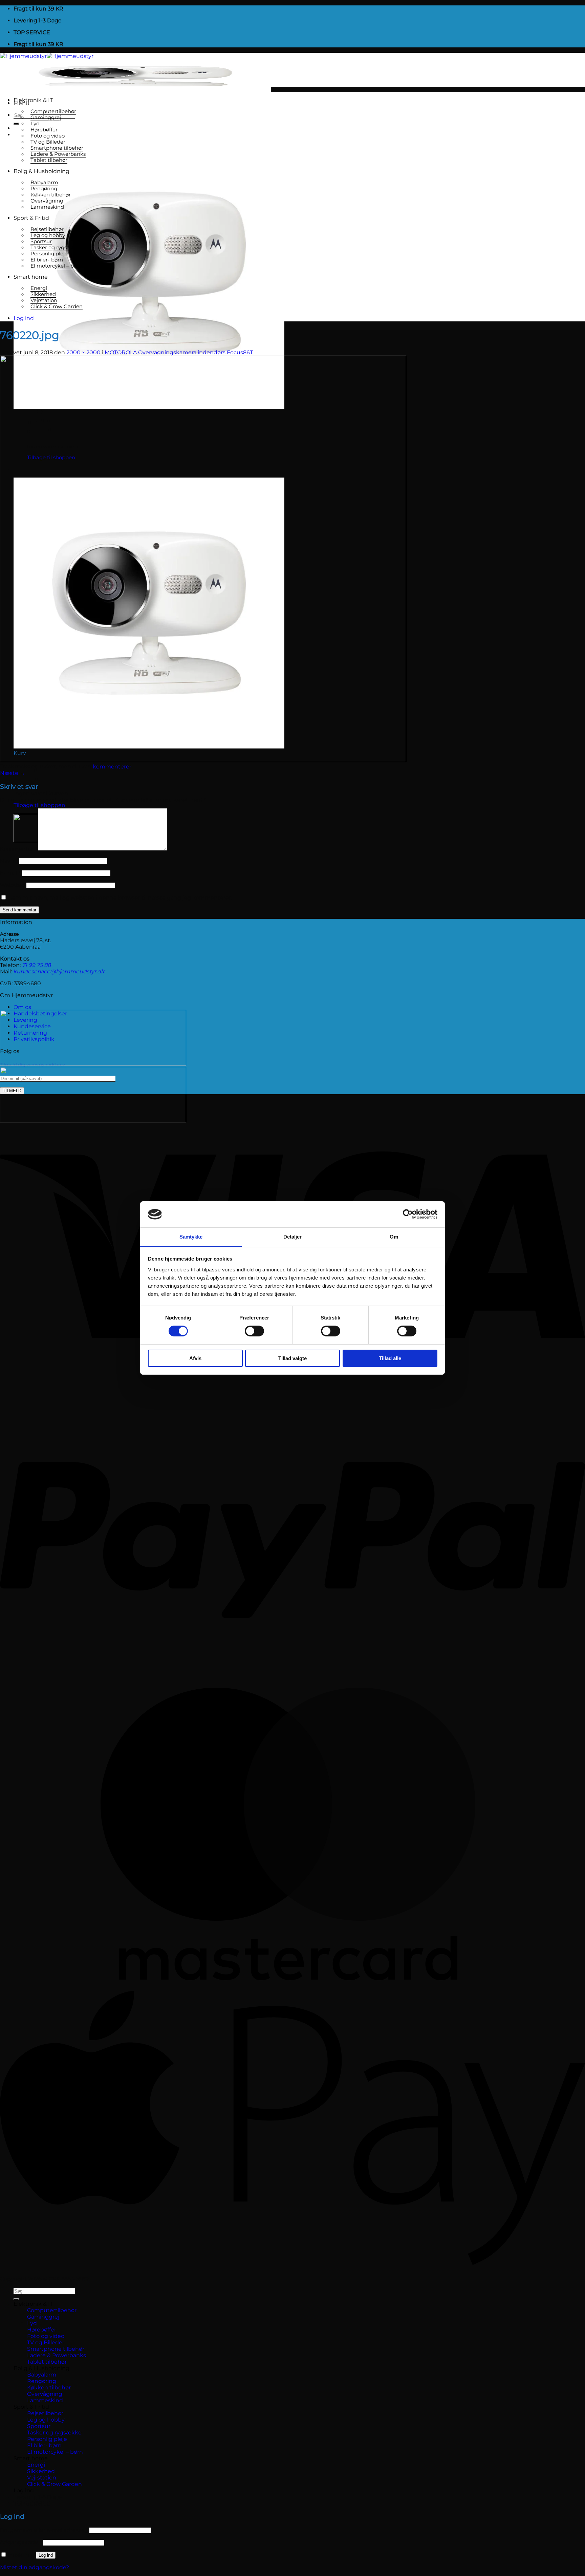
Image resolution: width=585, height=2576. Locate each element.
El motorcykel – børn (56, 266)
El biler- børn (47, 260)
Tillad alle (390, 1358)
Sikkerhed (43, 294)
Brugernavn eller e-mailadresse (44, 2530)
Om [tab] (394, 1237)
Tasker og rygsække (56, 248)
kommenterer (112, 767)
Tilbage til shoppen (39, 805)
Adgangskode (21, 2542)
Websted (13, 885)
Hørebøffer (44, 130)
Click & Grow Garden (57, 307)
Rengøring (44, 189)
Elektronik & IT (33, 100)
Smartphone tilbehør (57, 148)
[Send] (16, 124)
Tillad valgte (292, 1358)
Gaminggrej (46, 118)
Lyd (35, 124)
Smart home (31, 277)
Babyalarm (44, 183)
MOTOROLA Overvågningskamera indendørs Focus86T (179, 352)
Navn (9, 861)
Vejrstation (44, 300)
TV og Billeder (48, 142)
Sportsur (41, 241)
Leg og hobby (48, 235)
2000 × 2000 (83, 352)
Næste (13, 773)
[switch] (254, 1331)
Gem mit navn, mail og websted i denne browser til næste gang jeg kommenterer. (120, 898)
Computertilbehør (53, 111)
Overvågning (47, 201)
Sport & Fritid (31, 218)
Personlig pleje (49, 254)
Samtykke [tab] (191, 1237)
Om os (22, 1007)
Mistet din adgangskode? (35, 2567)
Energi (39, 288)
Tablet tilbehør (49, 160)
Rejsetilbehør (47, 229)
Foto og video (48, 136)
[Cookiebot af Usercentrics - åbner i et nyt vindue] (408, 1214)
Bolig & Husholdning (41, 171)
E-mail (10, 873)
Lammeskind (47, 207)
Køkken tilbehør (51, 195)
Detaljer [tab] (293, 1237)
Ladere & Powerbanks (58, 154)
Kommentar (18, 849)
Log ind (46, 2555)
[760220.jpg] (203, 760)
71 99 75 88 (36, 965)
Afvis (195, 1358)
